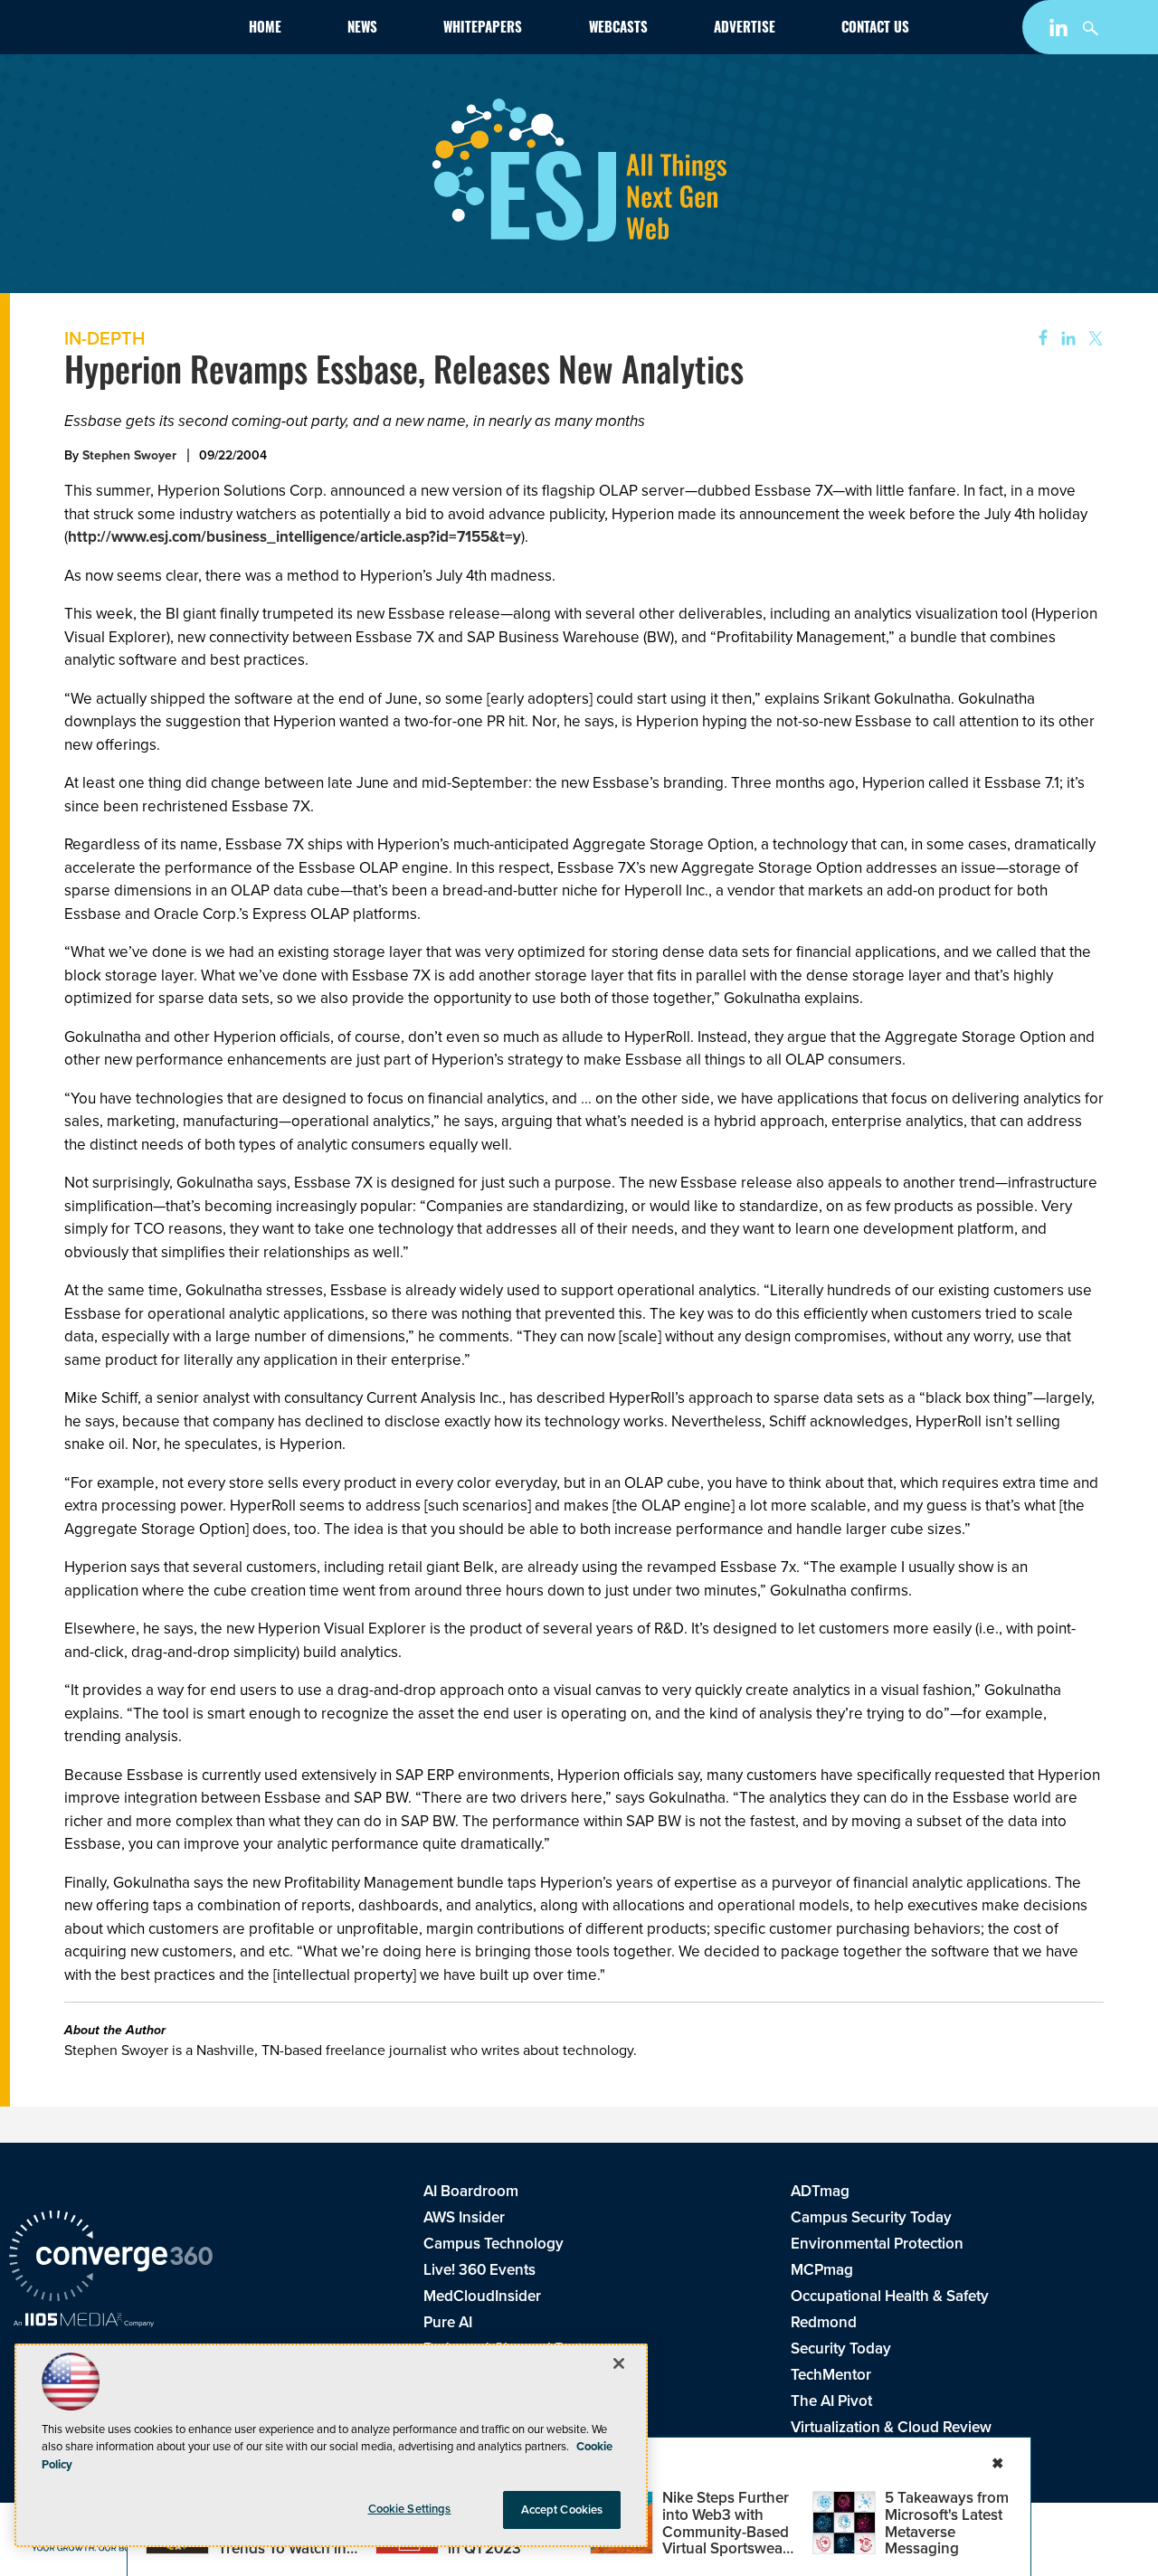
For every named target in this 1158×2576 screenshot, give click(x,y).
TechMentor (831, 2375)
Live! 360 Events (479, 2270)
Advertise (745, 29)
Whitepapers (483, 29)
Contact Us (875, 29)
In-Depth (104, 338)
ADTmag (820, 2191)
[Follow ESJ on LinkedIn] (1061, 31)
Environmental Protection (877, 2244)
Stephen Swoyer (129, 455)
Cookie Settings (410, 2509)
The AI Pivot (831, 2401)
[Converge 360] (111, 2259)
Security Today (841, 2349)
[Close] (619, 2363)
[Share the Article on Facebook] (1037, 339)
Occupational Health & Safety (890, 2296)
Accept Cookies (562, 2510)
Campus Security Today (871, 2217)
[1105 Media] (84, 2322)
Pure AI (448, 2322)
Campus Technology (494, 2244)
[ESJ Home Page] (112, 31)
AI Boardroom (471, 2191)
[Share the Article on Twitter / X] (1093, 339)
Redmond (824, 2322)
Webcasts (618, 29)
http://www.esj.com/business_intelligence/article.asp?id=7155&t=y (294, 537)
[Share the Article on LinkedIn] (1065, 339)
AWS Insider (464, 2217)
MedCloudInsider (482, 2296)
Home (265, 29)
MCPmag (822, 2270)
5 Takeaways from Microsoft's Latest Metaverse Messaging (947, 2523)
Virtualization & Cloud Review (891, 2427)
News (362, 29)
